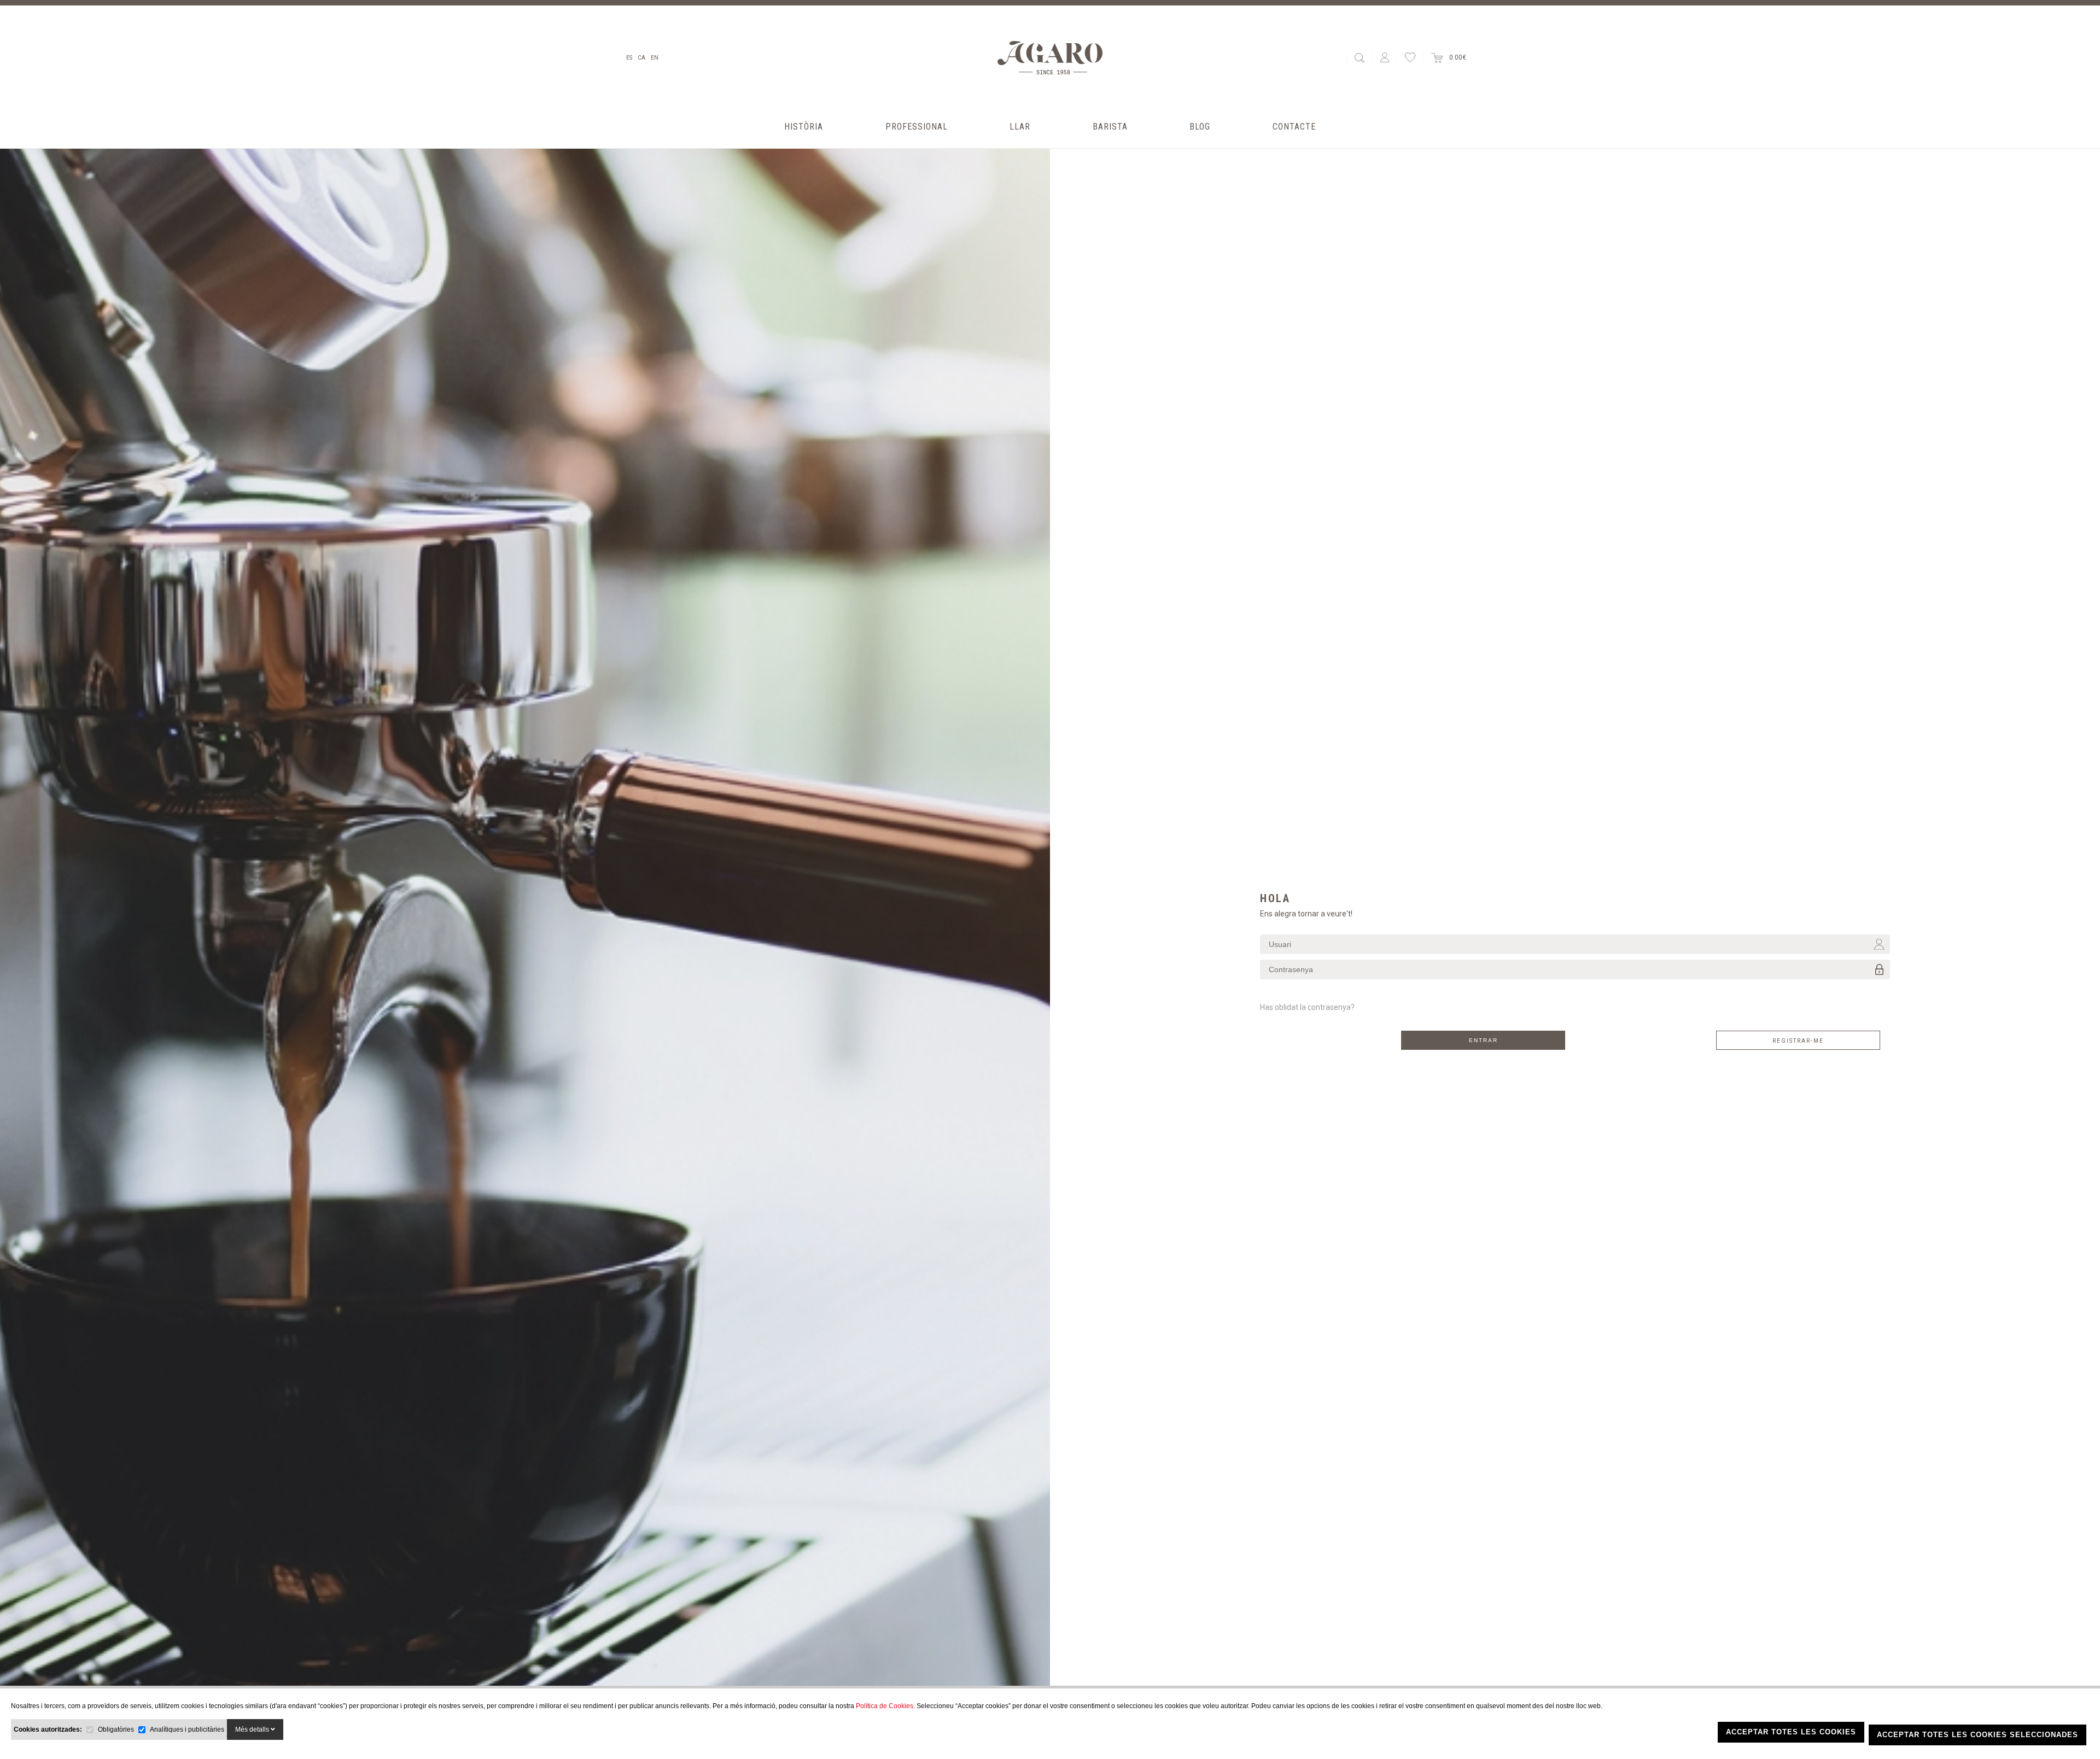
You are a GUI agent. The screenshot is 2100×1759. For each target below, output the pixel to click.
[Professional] (917, 140)
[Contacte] (1294, 140)
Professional (917, 127)
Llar (1020, 127)
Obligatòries (116, 1729)
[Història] (804, 140)
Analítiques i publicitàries (187, 1729)
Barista (1110, 127)
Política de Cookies (885, 1706)
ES (629, 58)
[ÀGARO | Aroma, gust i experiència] (1050, 58)
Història (804, 127)
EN (655, 58)
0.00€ (1454, 57)
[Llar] (1020, 140)
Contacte (1294, 127)
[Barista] (1110, 140)
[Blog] (1200, 140)
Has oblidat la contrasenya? (1307, 1007)
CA (641, 58)
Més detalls (253, 1729)
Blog (1200, 127)
